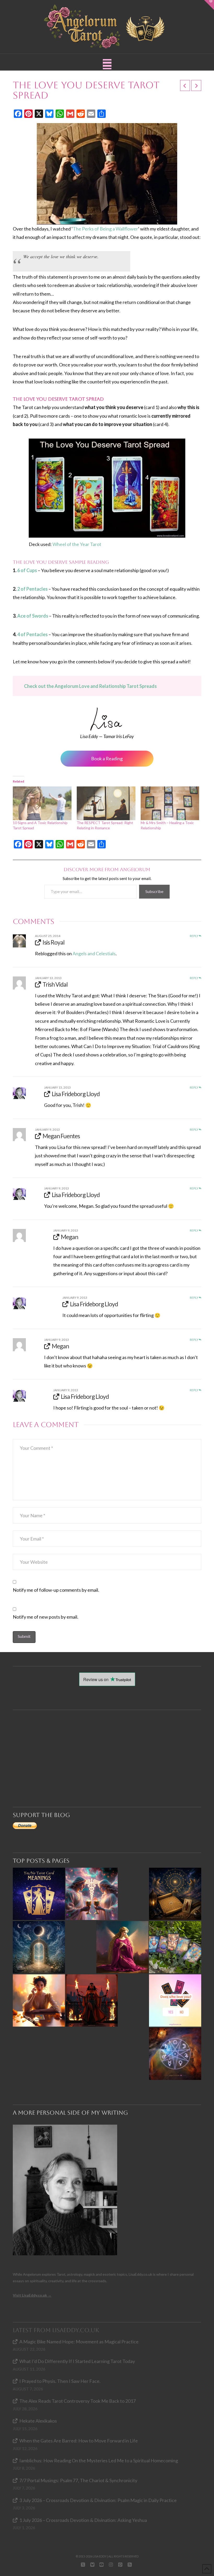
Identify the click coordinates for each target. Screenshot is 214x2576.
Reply (194, 936)
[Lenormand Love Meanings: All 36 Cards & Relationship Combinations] (175, 1947)
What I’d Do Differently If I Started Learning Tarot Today (77, 2361)
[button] (107, 64)
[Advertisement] (109, 1749)
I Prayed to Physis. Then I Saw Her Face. (60, 2381)
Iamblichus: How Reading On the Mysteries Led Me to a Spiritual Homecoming (99, 2460)
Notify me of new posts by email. (46, 1617)
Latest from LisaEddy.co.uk (56, 2330)
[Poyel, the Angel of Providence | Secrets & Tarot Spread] (122, 1947)
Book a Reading (107, 758)
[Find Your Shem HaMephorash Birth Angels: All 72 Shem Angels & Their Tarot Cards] (175, 1894)
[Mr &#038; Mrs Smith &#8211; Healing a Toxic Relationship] (170, 803)
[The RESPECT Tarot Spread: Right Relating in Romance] (106, 803)
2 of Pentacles (32, 589)
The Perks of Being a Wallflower (105, 229)
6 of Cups (27, 570)
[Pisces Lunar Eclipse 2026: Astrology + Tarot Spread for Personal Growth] (39, 1947)
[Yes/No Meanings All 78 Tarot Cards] (39, 1894)
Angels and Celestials (94, 953)
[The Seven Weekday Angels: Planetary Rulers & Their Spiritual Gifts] (175, 2054)
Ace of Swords (33, 616)
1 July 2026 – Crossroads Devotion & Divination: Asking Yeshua (83, 2520)
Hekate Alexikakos (38, 2421)
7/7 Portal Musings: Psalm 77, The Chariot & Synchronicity (78, 2480)
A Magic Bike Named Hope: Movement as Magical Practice (79, 2342)
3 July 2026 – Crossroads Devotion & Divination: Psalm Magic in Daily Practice (98, 2500)
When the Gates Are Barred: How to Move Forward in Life (79, 2441)
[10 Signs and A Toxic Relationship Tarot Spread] (42, 803)
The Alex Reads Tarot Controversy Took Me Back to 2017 (78, 2401)
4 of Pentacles (32, 634)
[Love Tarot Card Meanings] (92, 1894)
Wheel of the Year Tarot (77, 544)
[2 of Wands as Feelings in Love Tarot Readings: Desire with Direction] (92, 2000)
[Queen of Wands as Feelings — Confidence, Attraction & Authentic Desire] (39, 2000)
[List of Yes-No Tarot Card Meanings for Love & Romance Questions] (175, 2000)
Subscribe (154, 891)
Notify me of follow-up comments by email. (56, 1590)
